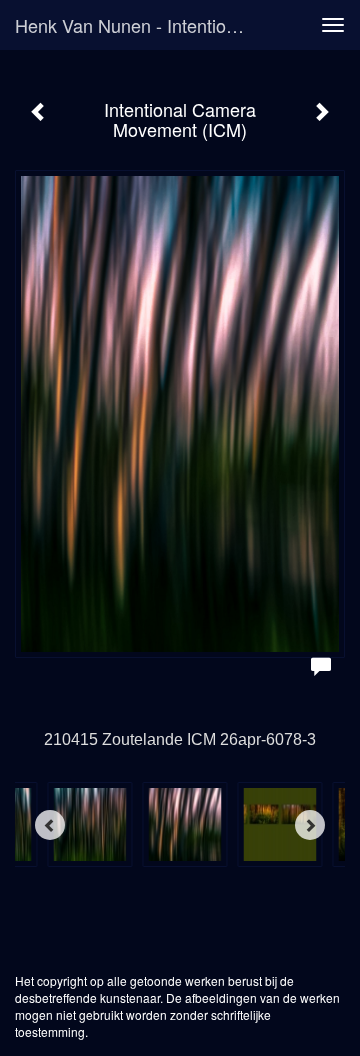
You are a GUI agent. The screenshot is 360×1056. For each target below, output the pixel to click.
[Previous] (50, 825)
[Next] (310, 825)
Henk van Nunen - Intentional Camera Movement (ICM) (138, 25)
